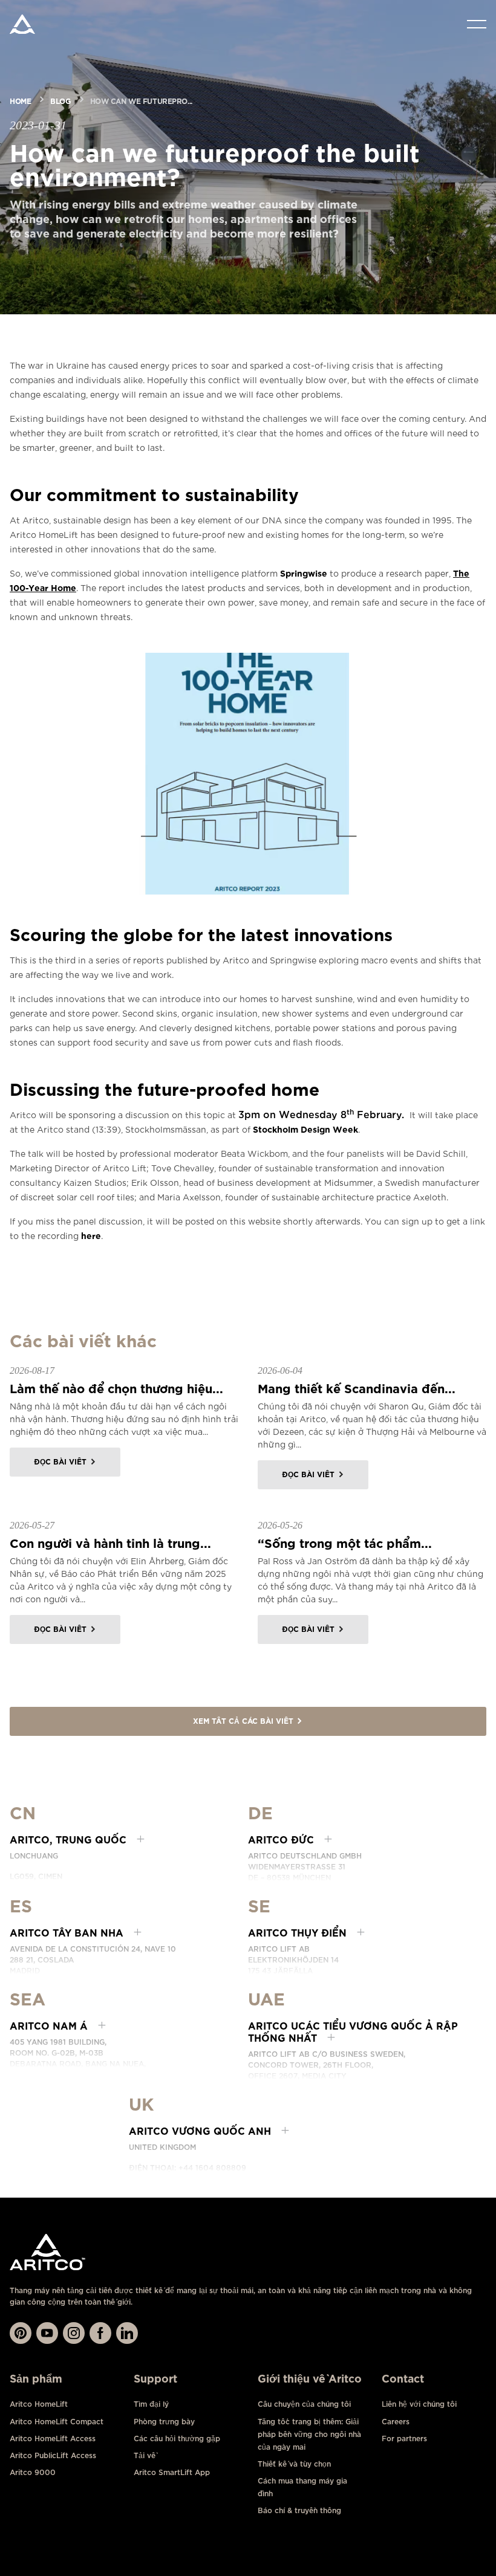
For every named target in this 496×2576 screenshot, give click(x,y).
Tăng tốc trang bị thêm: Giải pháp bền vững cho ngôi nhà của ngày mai (309, 2434)
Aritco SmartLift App (172, 2472)
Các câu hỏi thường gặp (177, 2438)
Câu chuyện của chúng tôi (304, 2404)
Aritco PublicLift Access (53, 2455)
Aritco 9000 (33, 2472)
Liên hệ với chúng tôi (419, 2404)
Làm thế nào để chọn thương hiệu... (116, 1387)
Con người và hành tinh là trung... (110, 1542)
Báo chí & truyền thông (299, 2510)
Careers (396, 2422)
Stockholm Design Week (305, 1129)
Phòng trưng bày (164, 2422)
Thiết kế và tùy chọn (294, 2464)
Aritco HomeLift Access (53, 2438)
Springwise (304, 573)
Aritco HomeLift (39, 2404)
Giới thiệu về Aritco (310, 2379)
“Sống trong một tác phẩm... (345, 1542)
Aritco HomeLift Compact (57, 2422)
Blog (60, 100)
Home (20, 100)
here (91, 1235)
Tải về (145, 2455)
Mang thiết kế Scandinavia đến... (357, 1387)
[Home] (22, 24)
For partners (404, 2438)
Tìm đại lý (151, 2404)
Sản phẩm (36, 2379)
